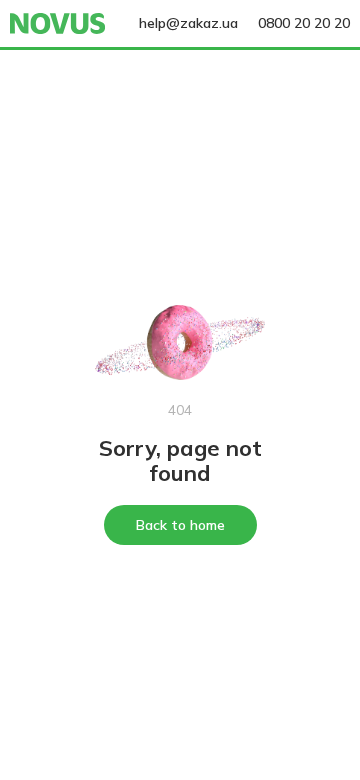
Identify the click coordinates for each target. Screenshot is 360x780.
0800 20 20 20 (304, 23)
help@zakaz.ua (188, 23)
